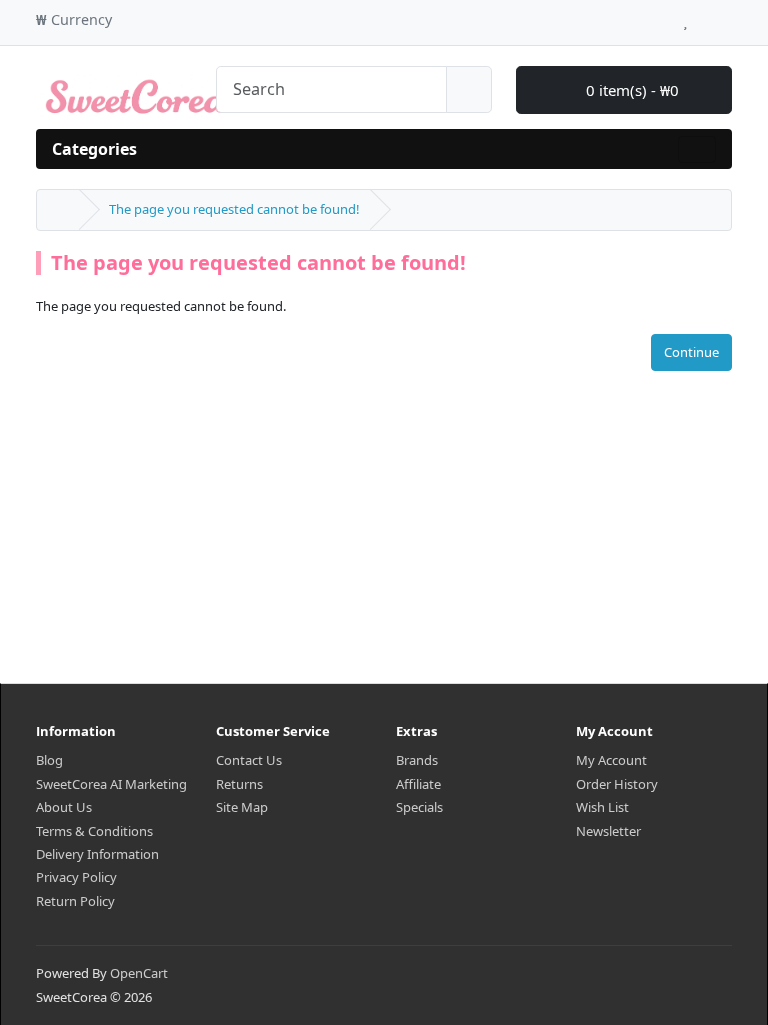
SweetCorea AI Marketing (111, 784)
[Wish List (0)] (685, 17)
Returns (239, 784)
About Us (64, 807)
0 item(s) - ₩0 (630, 90)
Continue (691, 352)
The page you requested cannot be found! (234, 209)
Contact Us (249, 760)
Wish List (602, 807)
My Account (611, 760)
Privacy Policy (76, 877)
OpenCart (139, 973)
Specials (419, 807)
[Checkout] (726, 17)
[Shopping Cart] (704, 17)
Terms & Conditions (94, 831)
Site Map (242, 807)
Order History (617, 784)
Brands (417, 760)
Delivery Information (97, 854)
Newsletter (608, 831)
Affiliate (418, 784)
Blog (49, 760)
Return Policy (75, 901)
